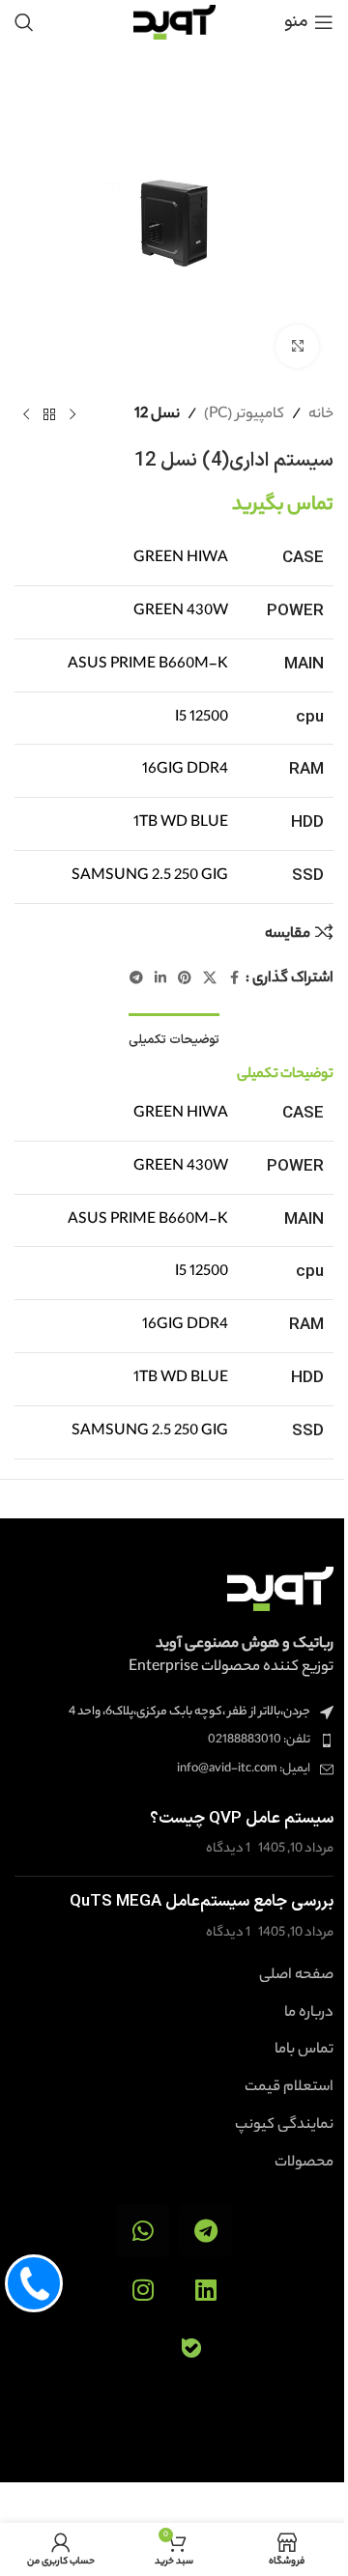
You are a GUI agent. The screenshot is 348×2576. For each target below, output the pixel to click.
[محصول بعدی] (26, 414)
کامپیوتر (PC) (244, 415)
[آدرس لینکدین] (160, 979)
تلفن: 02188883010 (259, 1740)
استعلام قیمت (289, 2088)
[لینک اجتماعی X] (210, 979)
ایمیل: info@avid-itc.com (244, 1769)
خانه (321, 415)
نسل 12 (157, 415)
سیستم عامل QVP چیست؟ (242, 1819)
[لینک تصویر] (280, 1588)
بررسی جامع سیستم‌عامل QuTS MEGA (202, 1902)
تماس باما (304, 2051)
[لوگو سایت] (174, 22)
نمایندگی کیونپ (284, 2126)
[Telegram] (205, 2231)
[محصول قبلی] (72, 414)
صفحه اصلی (296, 1976)
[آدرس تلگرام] (136, 979)
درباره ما (309, 2014)
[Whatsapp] (143, 2231)
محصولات (304, 2164)
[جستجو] (24, 22)
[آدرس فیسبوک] (234, 979)
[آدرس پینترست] (185, 979)
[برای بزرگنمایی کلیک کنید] (297, 346)
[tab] (174, 1039)
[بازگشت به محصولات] (49, 414)
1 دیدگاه (228, 1849)
